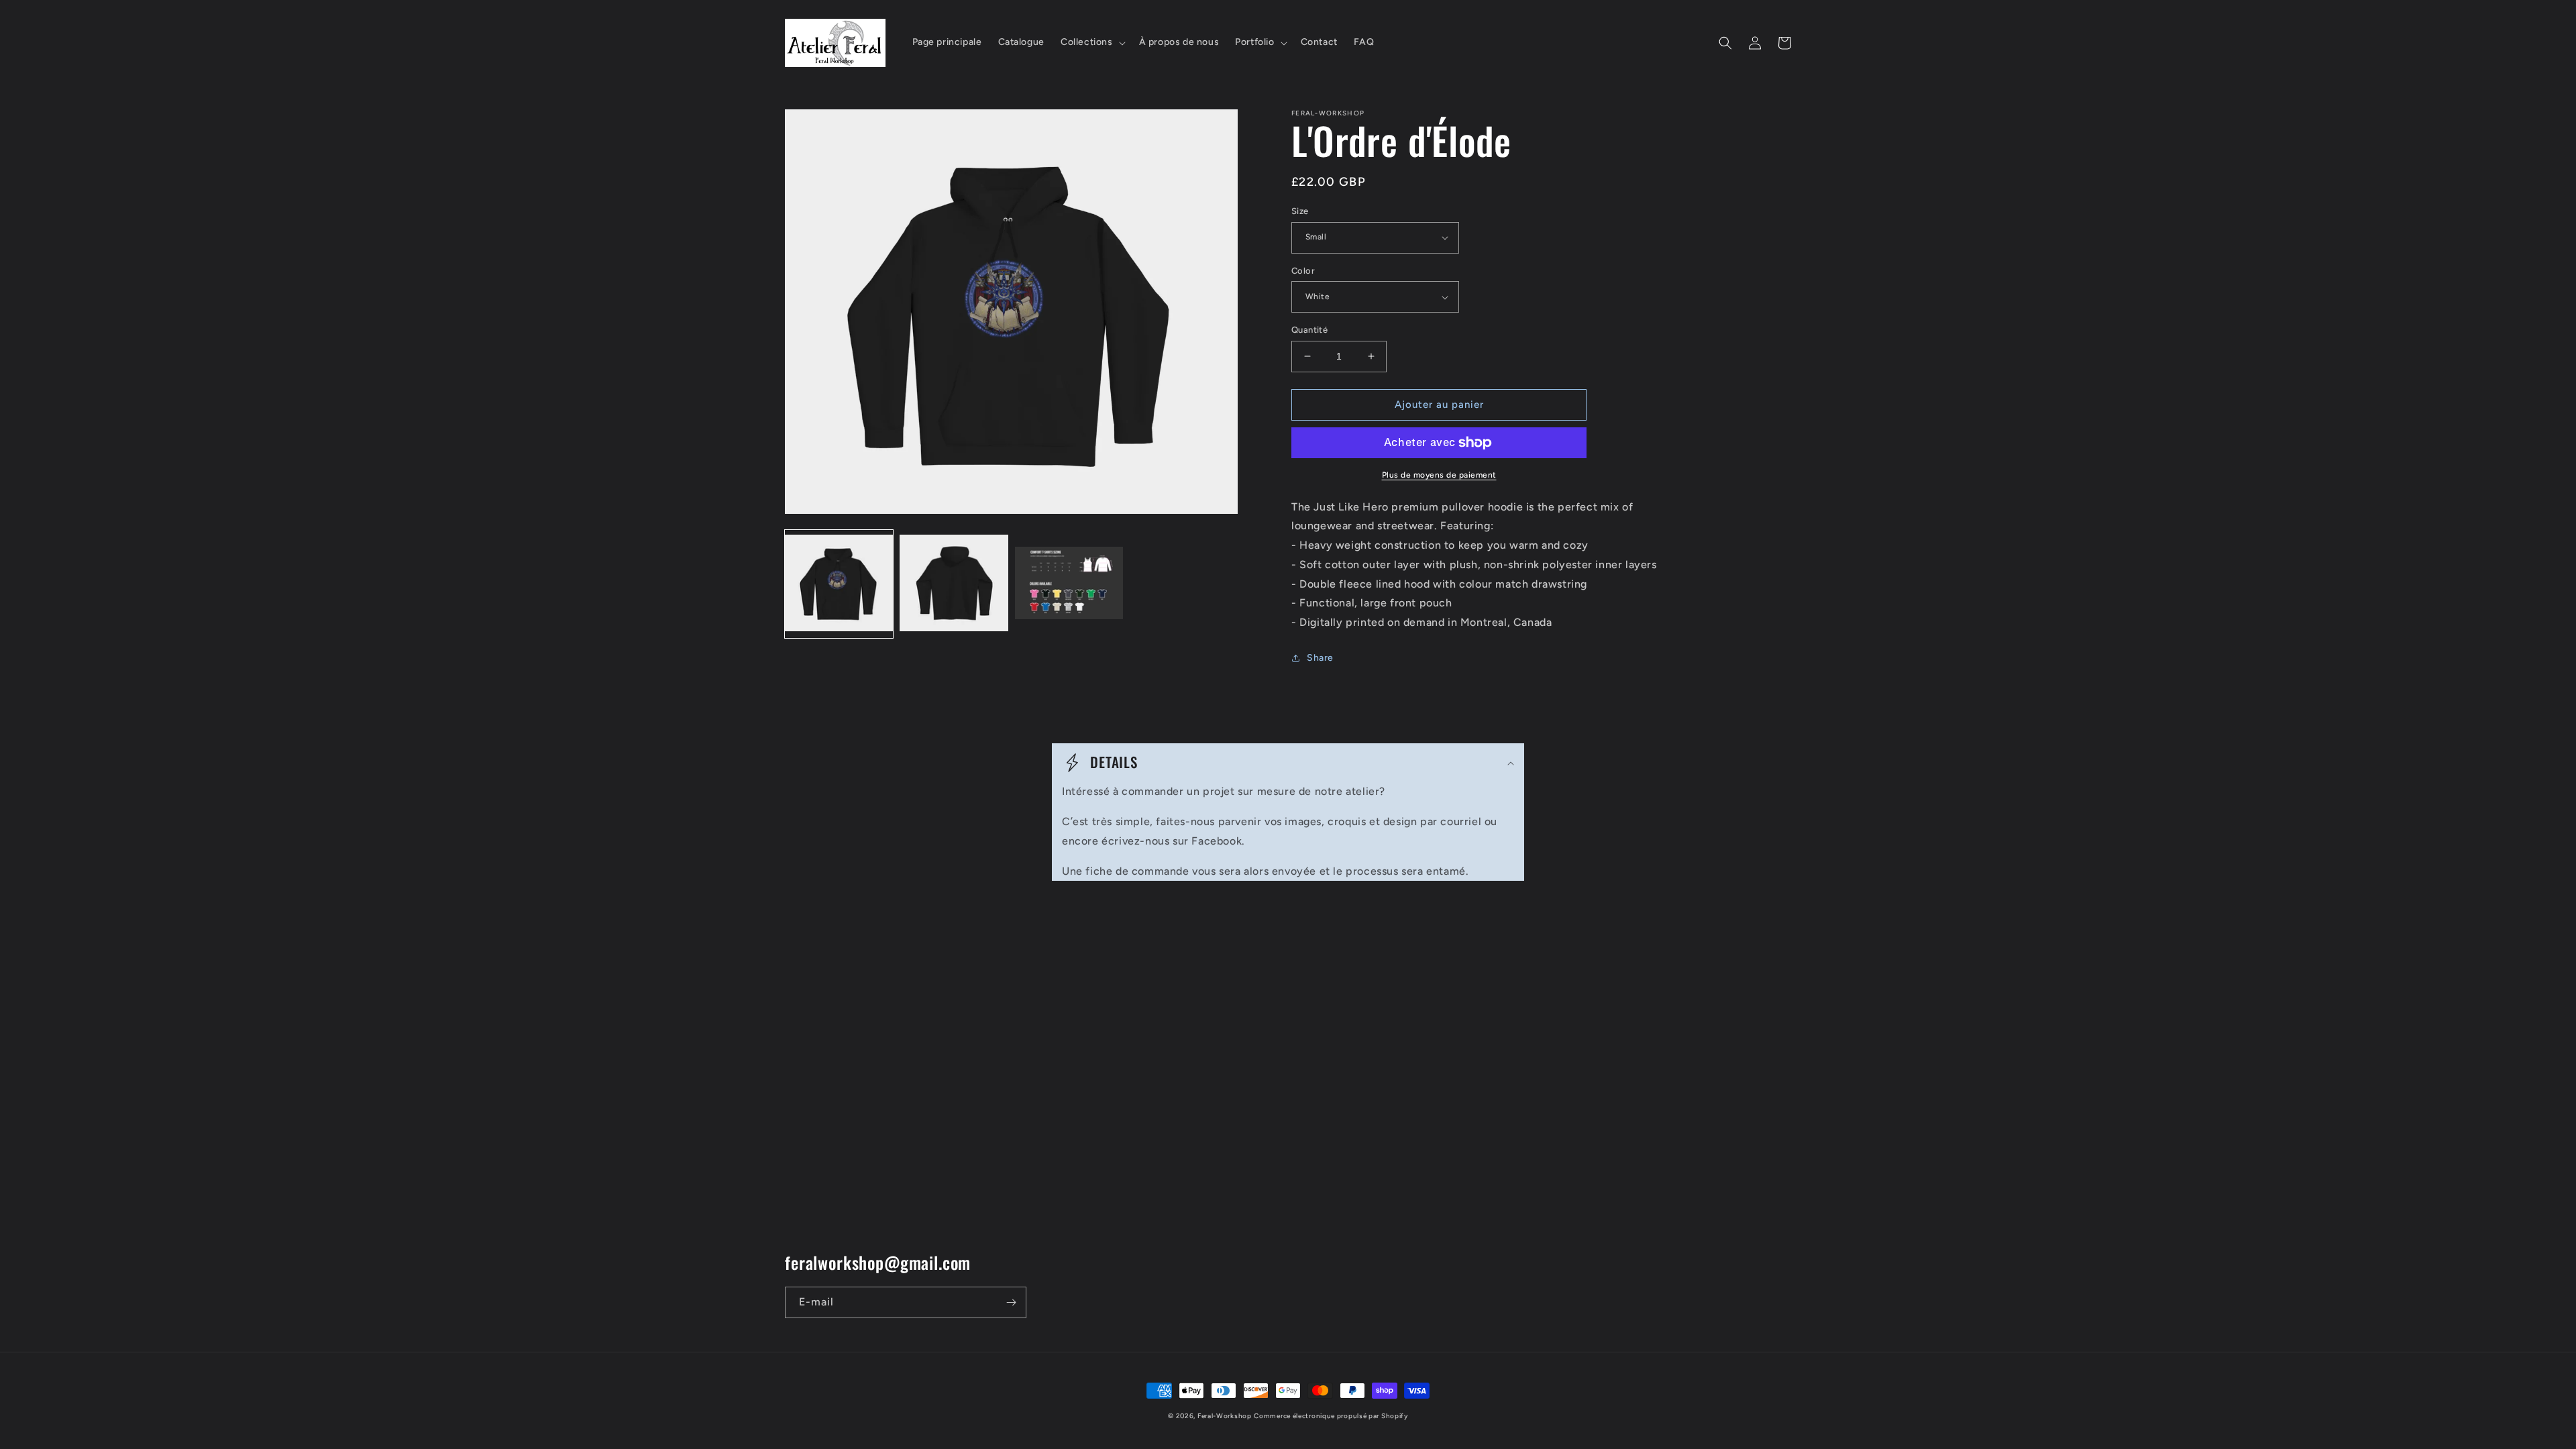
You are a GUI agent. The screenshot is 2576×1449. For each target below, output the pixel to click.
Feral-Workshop (1225, 1416)
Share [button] (1320, 658)
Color (1303, 271)
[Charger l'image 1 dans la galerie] (839, 584)
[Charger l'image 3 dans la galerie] (1069, 584)
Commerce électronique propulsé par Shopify (1331, 1416)
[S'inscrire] (1011, 1302)
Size (1300, 211)
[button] (1092, 42)
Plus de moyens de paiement (1439, 475)
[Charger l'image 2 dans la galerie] (954, 584)
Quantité (1309, 330)
